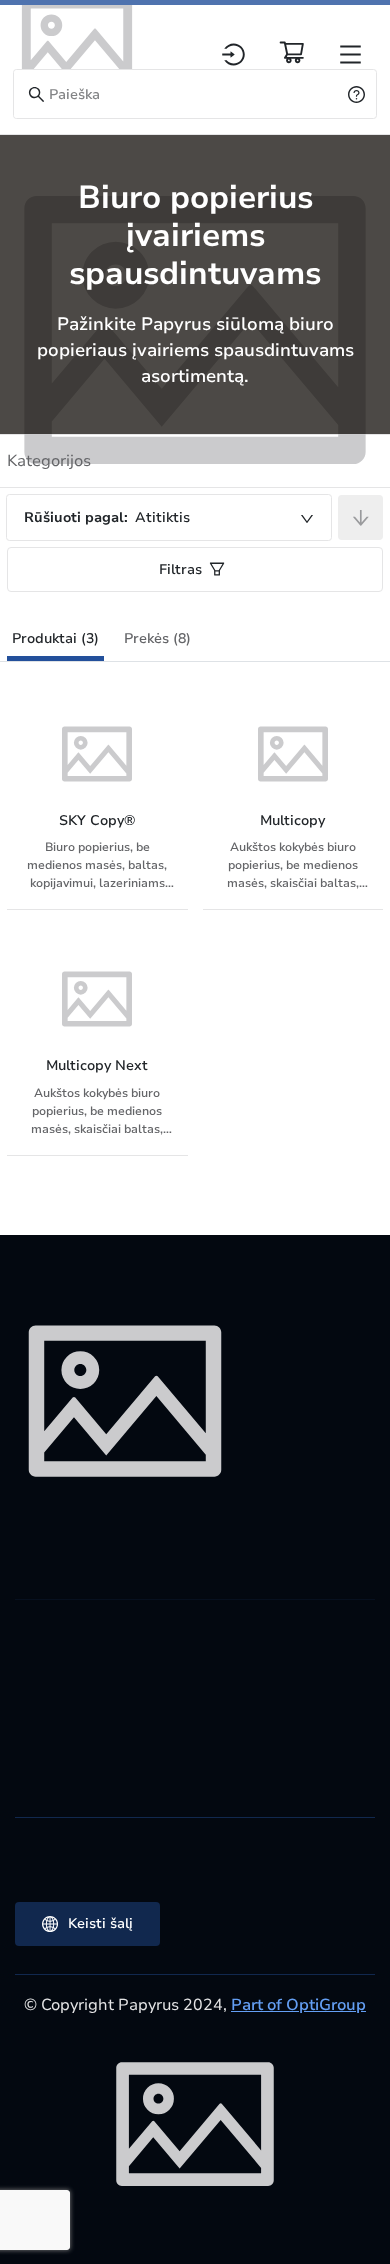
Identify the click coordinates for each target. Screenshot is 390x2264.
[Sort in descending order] (360, 517)
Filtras (180, 569)
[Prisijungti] (233, 54)
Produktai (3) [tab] (55, 638)
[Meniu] (350, 54)
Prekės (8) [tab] (157, 638)
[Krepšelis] (292, 52)
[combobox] (169, 517)
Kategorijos (49, 461)
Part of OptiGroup (298, 2005)
